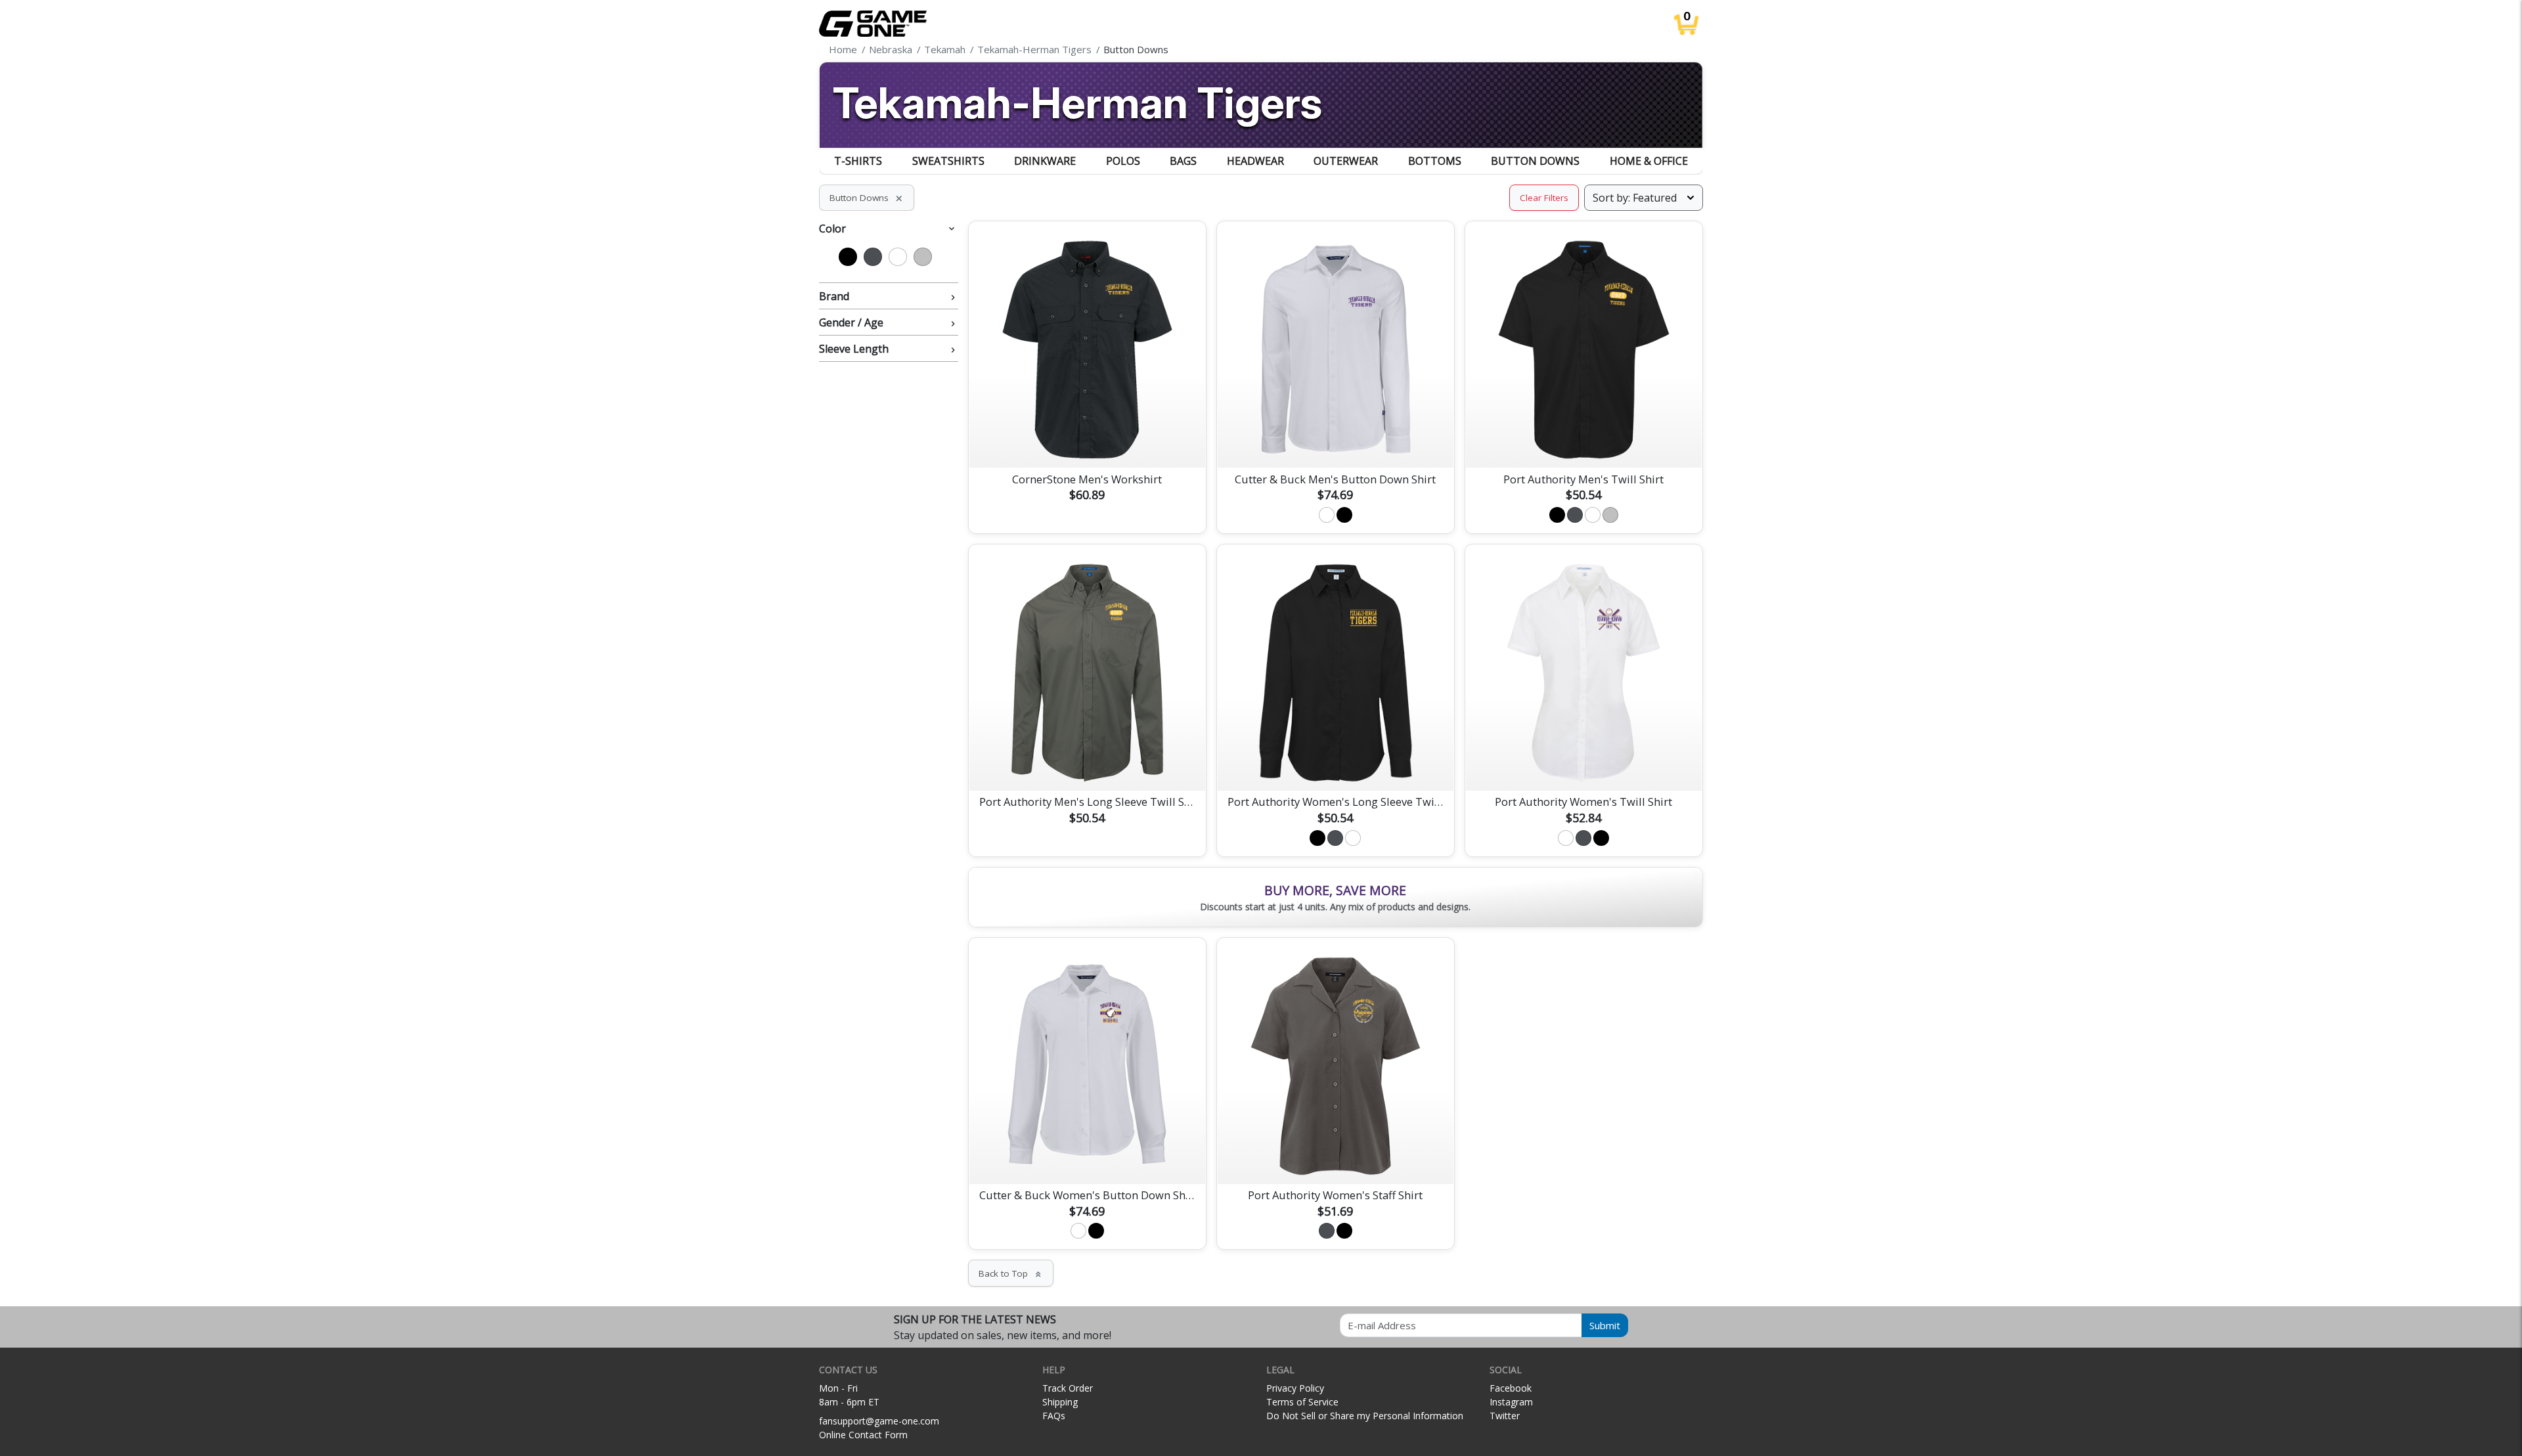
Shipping (1060, 1402)
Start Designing (1087, 442)
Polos (1123, 161)
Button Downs (1535, 161)
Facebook (1511, 1388)
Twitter (1505, 1416)
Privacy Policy (1295, 1388)
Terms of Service (1302, 1402)
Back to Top (1011, 1273)
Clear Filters (1544, 198)
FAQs (1054, 1416)
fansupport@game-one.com (879, 1421)
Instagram (1511, 1402)
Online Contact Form (863, 1435)
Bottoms (1435, 161)
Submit (1605, 1325)
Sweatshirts (948, 161)
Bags (1183, 161)
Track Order (1068, 1388)
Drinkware (1045, 161)
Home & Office (1649, 161)
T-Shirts (858, 161)
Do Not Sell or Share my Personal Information (1365, 1416)
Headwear (1255, 161)
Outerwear (1346, 161)
